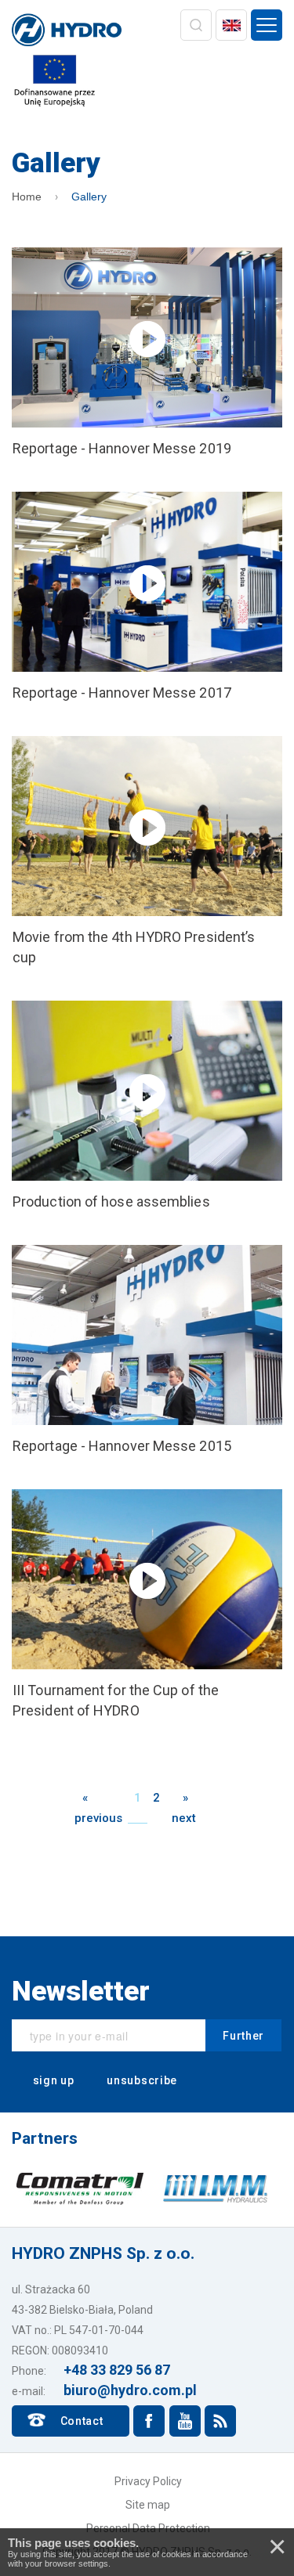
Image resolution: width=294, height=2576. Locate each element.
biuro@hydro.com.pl (130, 2390)
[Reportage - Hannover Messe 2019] (147, 353)
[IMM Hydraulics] (215, 2188)
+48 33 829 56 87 (117, 2370)
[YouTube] (185, 2421)
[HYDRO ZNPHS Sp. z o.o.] (67, 31)
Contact (82, 2421)
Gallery (89, 197)
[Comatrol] (80, 2188)
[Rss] (220, 2421)
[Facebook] (149, 2421)
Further (243, 2036)
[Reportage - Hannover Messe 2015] (147, 1351)
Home (27, 197)
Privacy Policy (148, 2481)
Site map (148, 2505)
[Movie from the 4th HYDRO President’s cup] (147, 852)
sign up (52, 2080)
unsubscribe (141, 2080)
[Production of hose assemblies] (147, 1106)
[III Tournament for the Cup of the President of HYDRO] (147, 1605)
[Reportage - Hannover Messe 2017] (147, 597)
